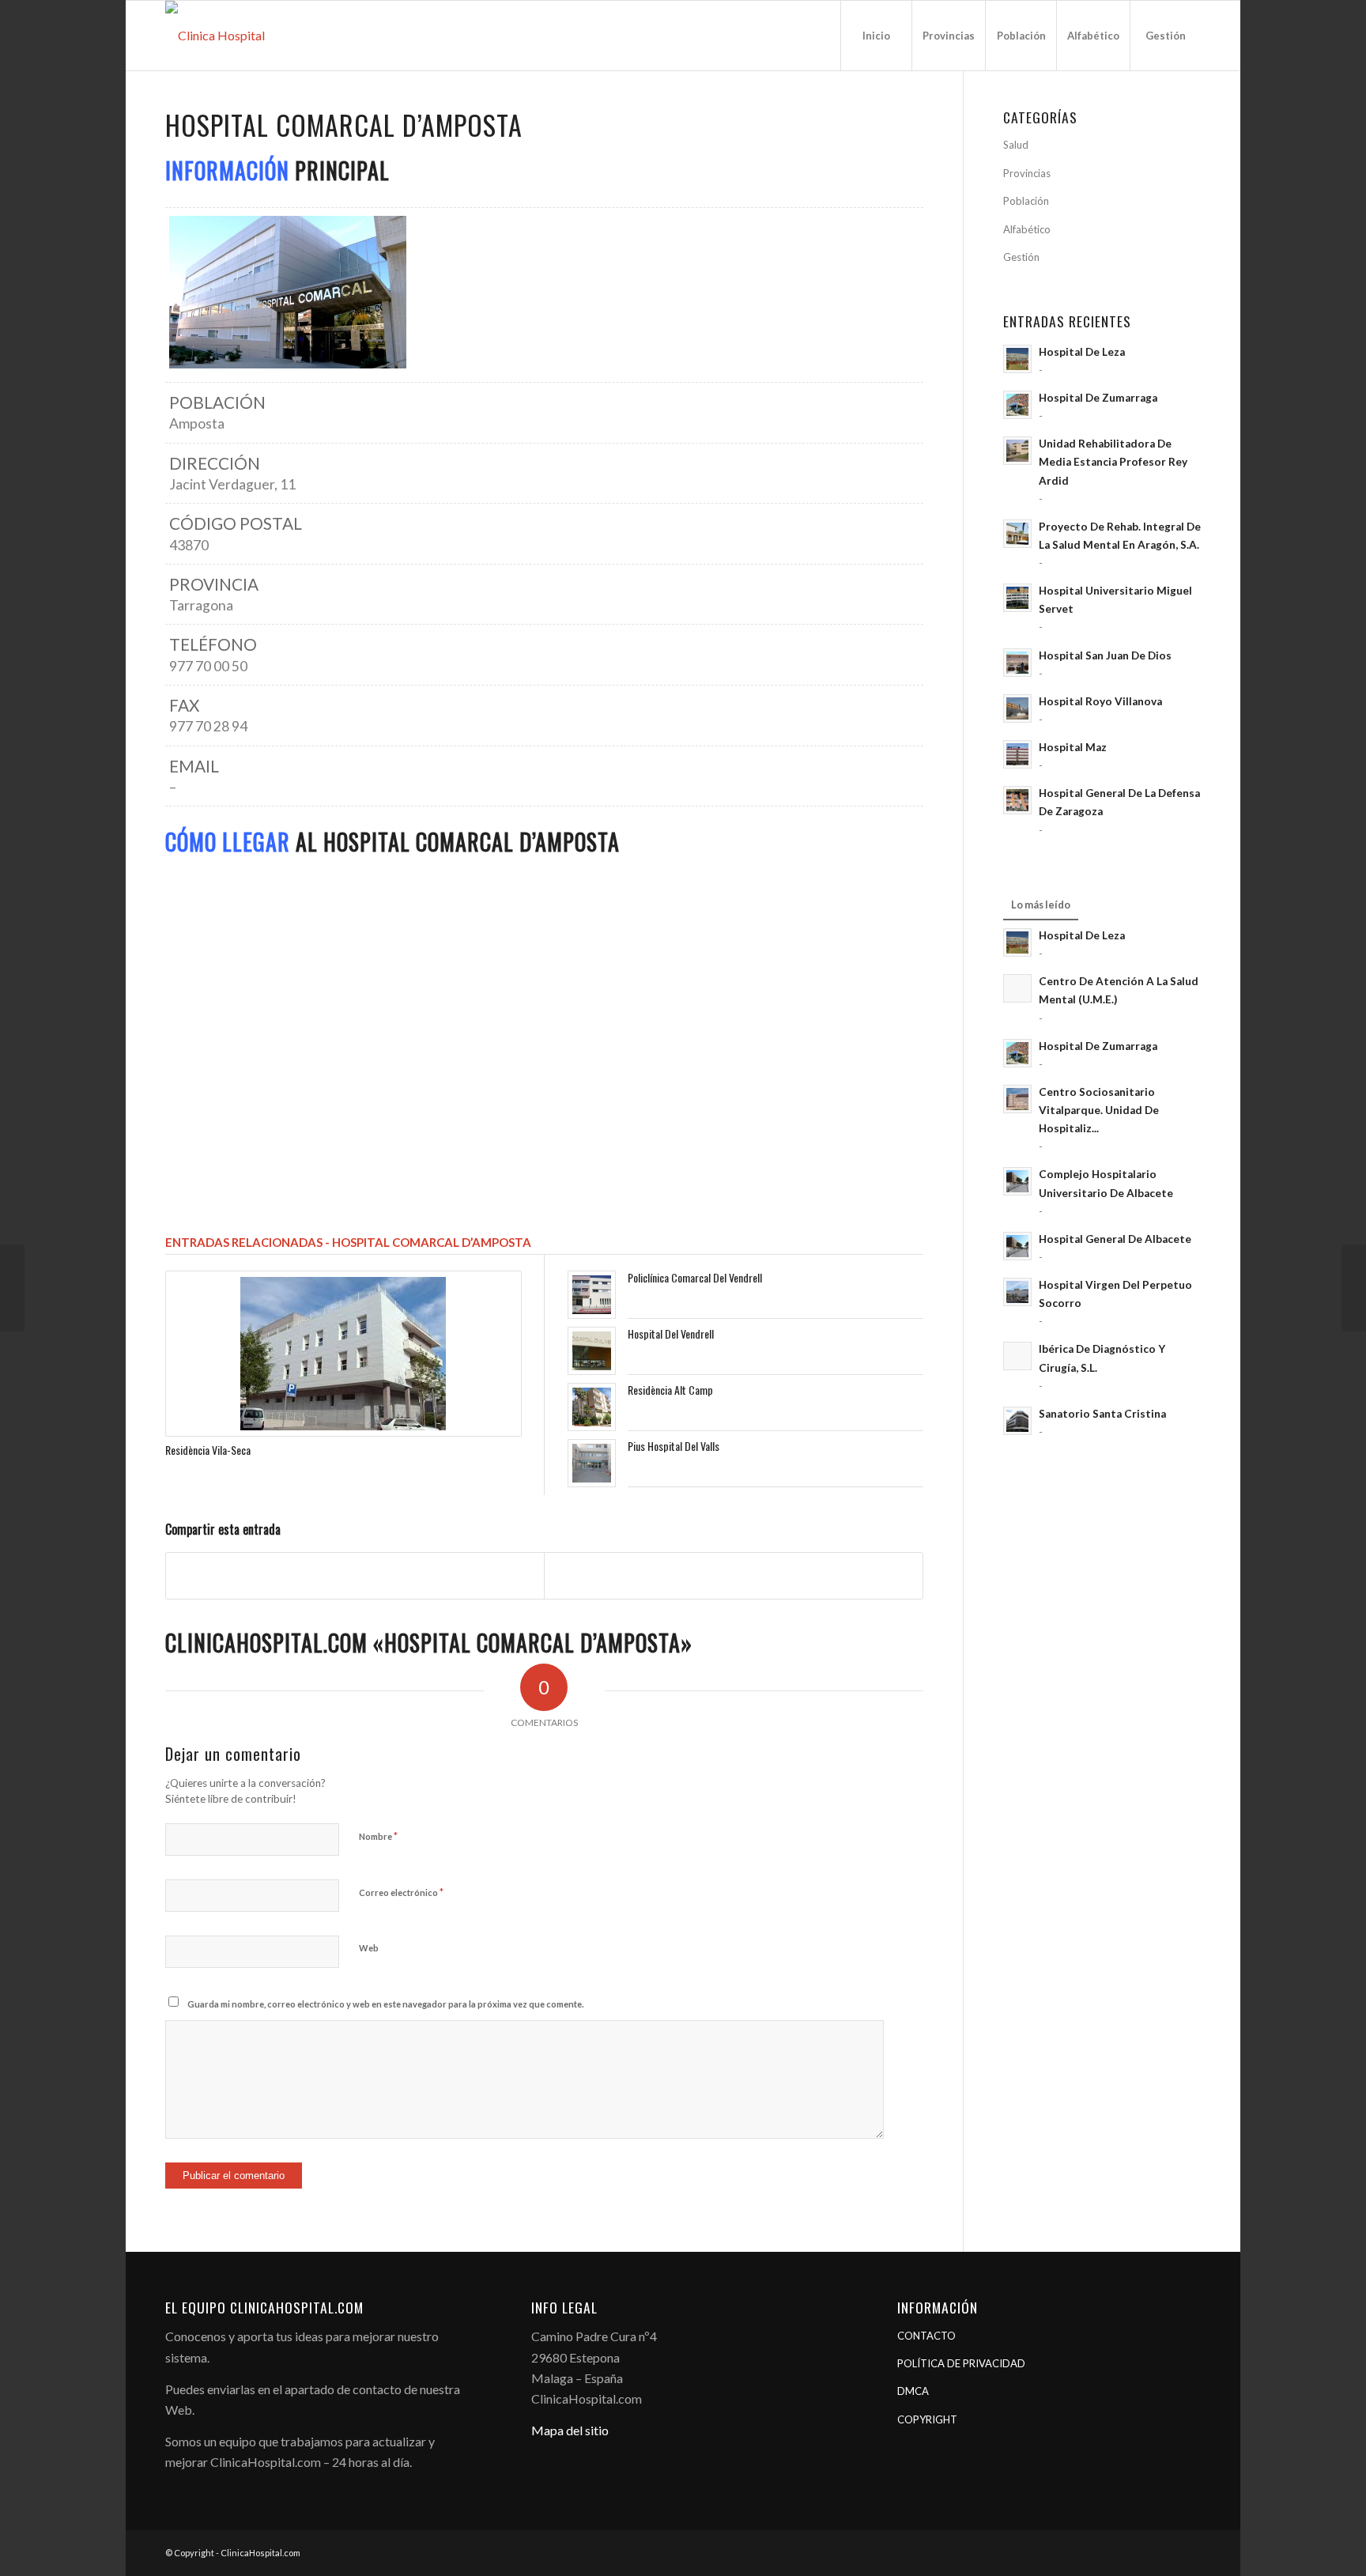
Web (369, 1948)
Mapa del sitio (570, 2430)
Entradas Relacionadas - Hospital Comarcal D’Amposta (348, 1242)
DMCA (913, 2391)
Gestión (1021, 257)
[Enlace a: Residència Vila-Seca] (343, 1354)
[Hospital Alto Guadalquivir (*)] (1354, 1288)
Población (1026, 201)
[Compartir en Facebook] (355, 1575)
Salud (1016, 145)
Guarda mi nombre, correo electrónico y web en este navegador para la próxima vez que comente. (385, 2004)
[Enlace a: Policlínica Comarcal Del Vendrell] (592, 1295)
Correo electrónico (401, 1892)
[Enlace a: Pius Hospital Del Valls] (592, 1463)
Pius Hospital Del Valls (674, 1446)
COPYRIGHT (927, 2419)
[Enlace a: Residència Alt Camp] (592, 1407)
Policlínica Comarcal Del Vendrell (695, 1277)
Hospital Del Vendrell (671, 1333)
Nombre (378, 1836)
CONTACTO (926, 2336)
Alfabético (1027, 229)
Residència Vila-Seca (208, 1450)
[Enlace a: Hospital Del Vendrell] (592, 1351)
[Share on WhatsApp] (733, 1575)
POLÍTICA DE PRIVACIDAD (961, 2363)
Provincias (1027, 173)
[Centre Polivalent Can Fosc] (12, 1288)
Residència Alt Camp (670, 1390)
